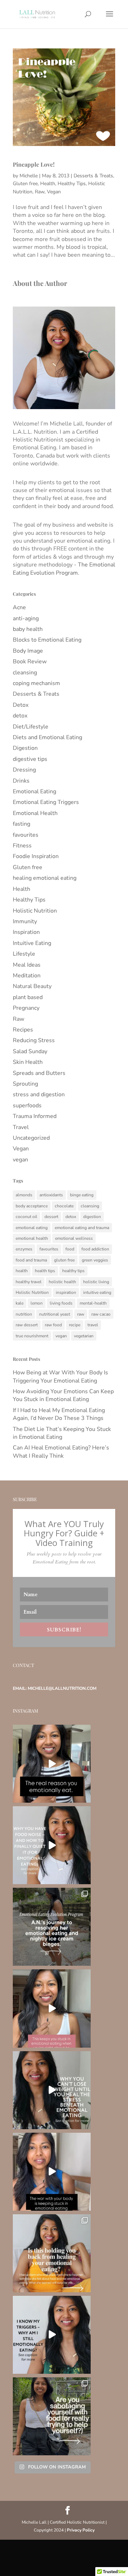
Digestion (25, 748)
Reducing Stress (34, 1040)
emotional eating (32, 1228)
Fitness (22, 846)
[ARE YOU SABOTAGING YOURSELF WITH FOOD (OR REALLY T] (52, 2416)
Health (48, 184)
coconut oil (26, 1217)
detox (20, 716)
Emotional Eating (34, 791)
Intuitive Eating (32, 943)
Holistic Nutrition (35, 911)
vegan (20, 1160)
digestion (92, 1217)
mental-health (93, 1303)
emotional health (32, 1238)
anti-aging (26, 618)
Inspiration (26, 932)
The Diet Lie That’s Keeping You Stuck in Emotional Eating (62, 1433)
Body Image (28, 651)
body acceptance (32, 1206)
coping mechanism (36, 683)
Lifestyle (24, 954)
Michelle (29, 176)
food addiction (95, 1249)
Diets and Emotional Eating (47, 737)
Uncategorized (31, 1138)
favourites (26, 835)
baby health (28, 629)
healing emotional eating (45, 878)
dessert (51, 1217)
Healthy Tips (72, 184)
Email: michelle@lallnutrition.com (55, 1688)
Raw (40, 192)
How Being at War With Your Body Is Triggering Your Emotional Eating (60, 1376)
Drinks (21, 781)
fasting (22, 824)
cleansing (25, 673)
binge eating (82, 1195)
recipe (75, 1325)
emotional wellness (74, 1238)
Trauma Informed (35, 1116)
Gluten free (25, 184)
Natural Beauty (32, 986)
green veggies (95, 1260)
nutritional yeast (55, 1314)
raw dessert (27, 1325)
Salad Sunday (30, 1051)
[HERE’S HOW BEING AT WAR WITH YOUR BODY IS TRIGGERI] (52, 2172)
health (22, 1271)
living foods (61, 1303)
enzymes (24, 1249)
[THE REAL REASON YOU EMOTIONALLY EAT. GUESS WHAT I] (52, 1764)
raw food (53, 1325)
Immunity (25, 921)
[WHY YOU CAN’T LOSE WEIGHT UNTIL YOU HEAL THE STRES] (52, 2090)
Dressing (24, 770)
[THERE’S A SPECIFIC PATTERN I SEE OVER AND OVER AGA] (52, 2008)
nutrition (24, 1314)
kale (20, 1303)
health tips (45, 1271)
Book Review (30, 662)
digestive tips (30, 759)
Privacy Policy (81, 2530)
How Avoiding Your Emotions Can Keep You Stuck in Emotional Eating (63, 1395)
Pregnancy (26, 1008)
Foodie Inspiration (36, 856)
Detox (21, 705)
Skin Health (28, 1062)
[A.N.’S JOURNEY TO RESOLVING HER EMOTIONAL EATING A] (52, 1927)
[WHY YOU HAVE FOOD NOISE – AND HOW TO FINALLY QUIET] (52, 1845)
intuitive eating (97, 1292)
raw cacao (101, 1314)
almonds (24, 1195)
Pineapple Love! (34, 164)
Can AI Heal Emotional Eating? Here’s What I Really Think (61, 1452)
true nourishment (32, 1336)
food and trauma (31, 1260)
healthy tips (73, 1271)
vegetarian (84, 1336)
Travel (21, 1127)
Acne (19, 607)
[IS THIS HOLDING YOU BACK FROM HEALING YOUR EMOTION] (52, 2253)
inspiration (66, 1292)
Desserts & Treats (93, 176)
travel (93, 1325)
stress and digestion (39, 1094)
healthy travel (29, 1282)
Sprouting (25, 1084)
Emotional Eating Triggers (46, 802)
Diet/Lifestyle (31, 727)
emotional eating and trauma (82, 1228)
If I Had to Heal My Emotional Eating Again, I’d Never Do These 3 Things (59, 1414)
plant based (28, 997)
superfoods (27, 1106)
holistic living (96, 1282)
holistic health (62, 1282)
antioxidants (51, 1195)
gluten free (64, 1260)
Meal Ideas (27, 965)
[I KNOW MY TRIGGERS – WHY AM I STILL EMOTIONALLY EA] (52, 2335)
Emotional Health (35, 813)
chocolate (64, 1206)
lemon (37, 1303)
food (70, 1249)
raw (81, 1314)
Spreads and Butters (39, 1073)
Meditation (27, 976)
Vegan (54, 192)
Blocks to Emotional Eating (47, 640)
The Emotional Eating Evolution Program (64, 569)
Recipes (23, 1030)
